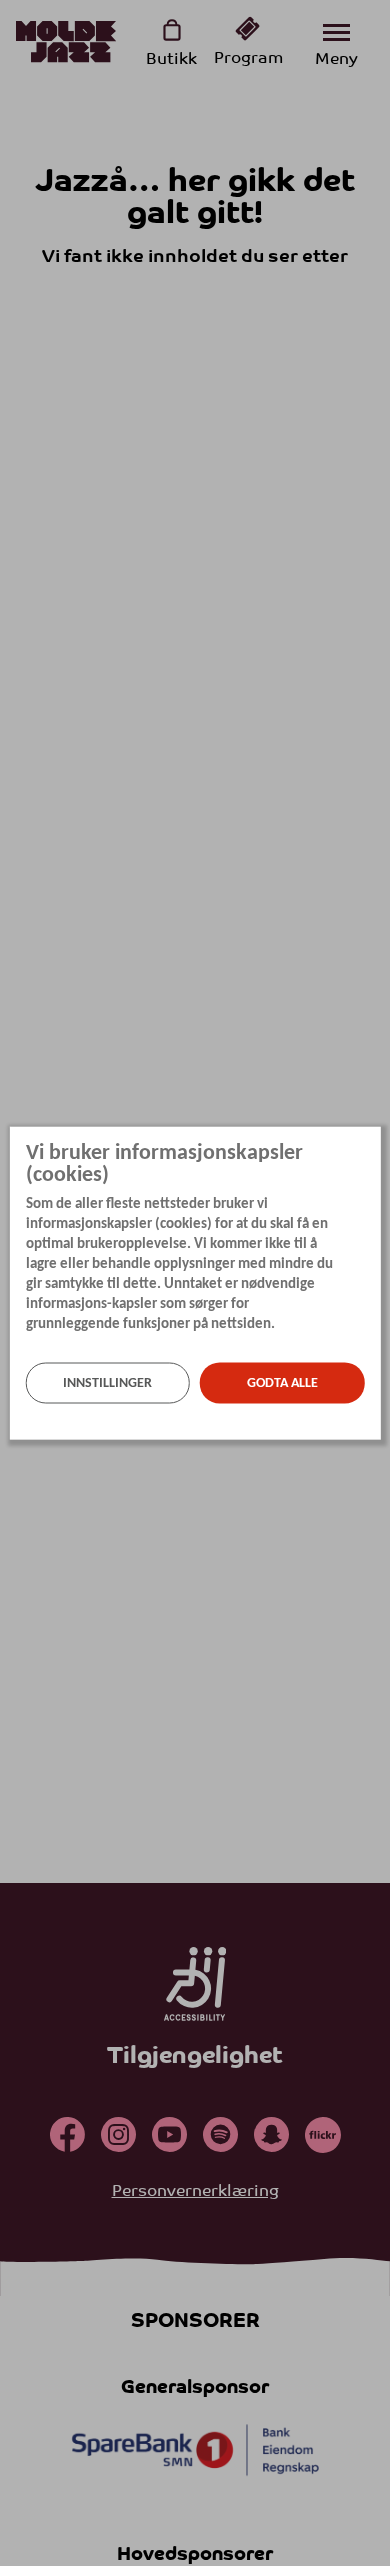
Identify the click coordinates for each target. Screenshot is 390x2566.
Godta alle (282, 1382)
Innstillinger (107, 1382)
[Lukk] (374, 1139)
